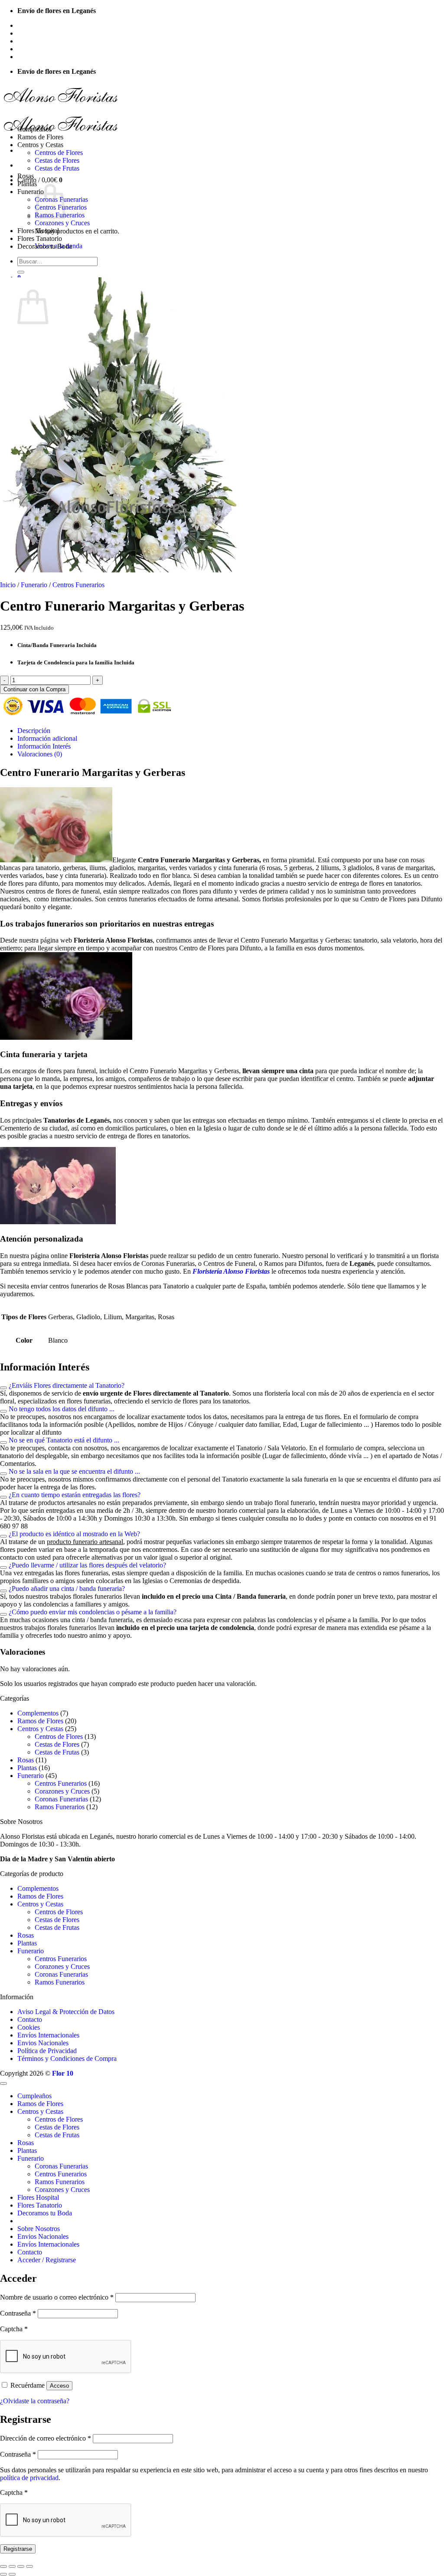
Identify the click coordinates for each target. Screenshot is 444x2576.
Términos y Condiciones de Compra (67, 2058)
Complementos (38, 1713)
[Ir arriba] (3, 2083)
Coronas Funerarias (61, 1799)
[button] (47, 57)
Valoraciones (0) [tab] (40, 754)
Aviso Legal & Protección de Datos (66, 2012)
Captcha (14, 2329)
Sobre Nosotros (39, 25)
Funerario (31, 192)
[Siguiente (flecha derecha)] (12, 2574)
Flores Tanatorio (40, 238)
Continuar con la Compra (34, 689)
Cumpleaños (34, 129)
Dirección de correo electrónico (46, 2438)
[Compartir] (21, 2566)
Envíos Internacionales (48, 41)
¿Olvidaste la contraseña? (35, 2401)
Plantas (27, 184)
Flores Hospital (38, 231)
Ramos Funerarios (60, 1807)
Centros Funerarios (78, 585)
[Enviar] (21, 272)
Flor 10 (63, 2073)
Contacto (30, 49)
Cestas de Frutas (57, 168)
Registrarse (18, 2549)
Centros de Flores (59, 153)
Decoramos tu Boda (45, 246)
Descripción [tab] (34, 731)
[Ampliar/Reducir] (3, 2566)
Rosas (26, 176)
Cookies (29, 2027)
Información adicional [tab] (47, 738)
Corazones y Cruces (62, 223)
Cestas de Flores (57, 160)
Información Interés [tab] (44, 746)
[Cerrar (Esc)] (29, 2566)
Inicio (8, 585)
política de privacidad (29, 2478)
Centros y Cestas (40, 145)
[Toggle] (3, 1388)
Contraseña (18, 2313)
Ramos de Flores (40, 137)
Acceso (59, 2386)
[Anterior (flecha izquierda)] (3, 2574)
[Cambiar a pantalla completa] (12, 2566)
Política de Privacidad (47, 2051)
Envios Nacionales (43, 33)
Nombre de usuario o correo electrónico (57, 2297)
